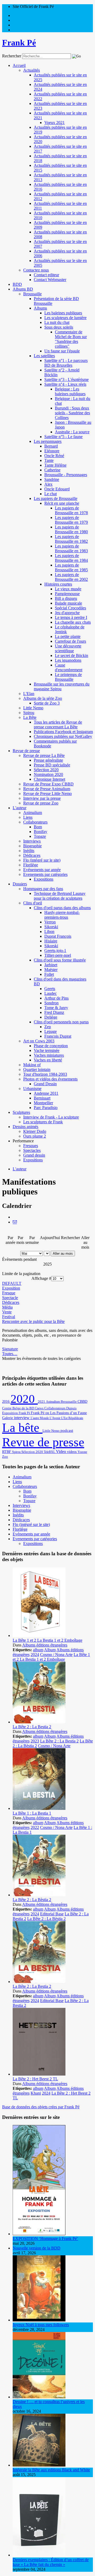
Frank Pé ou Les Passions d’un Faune (59, 1413)
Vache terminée (47, 1050)
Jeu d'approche (67, 613)
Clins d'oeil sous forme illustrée (60, 960)
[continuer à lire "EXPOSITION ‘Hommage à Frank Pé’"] (39, 2234)
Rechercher (12, 56)
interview (22, 1418)
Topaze (40, 836)
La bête (22, 1428)
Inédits (29, 851)
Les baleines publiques (63, 313)
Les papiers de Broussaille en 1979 (71, 520)
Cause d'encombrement (69, 667)
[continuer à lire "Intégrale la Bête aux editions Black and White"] (39, 2465)
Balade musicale (68, 603)
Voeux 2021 (54, 123)
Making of (32, 1065)
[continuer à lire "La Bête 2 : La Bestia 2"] (39, 1722)
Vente (7, 1312)
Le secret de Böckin (72, 655)
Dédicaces (32, 855)
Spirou (29, 713)
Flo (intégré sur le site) (42, 860)
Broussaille (32, 294)
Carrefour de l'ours (70, 641)
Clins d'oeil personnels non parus (61, 1022)
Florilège (31, 865)
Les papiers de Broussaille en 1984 (71, 558)
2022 (35, 1827)
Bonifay (41, 832)
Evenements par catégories (45, 874)
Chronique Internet (49, 779)
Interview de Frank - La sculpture (51, 1117)
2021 (42, 1402)
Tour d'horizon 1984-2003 (45, 1074)
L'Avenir (55, 1418)
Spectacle (10, 1298)
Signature (10, 1349)
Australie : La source (72, 432)
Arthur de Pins (56, 998)
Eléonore (52, 451)
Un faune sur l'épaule (62, 351)
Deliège (51, 1017)
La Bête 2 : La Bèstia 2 (32, 1900)
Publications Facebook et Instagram (63, 732)
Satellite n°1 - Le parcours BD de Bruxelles (66, 363)
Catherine (52, 470)
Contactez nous (36, 270)
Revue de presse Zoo (41, 803)
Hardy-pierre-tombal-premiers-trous (62, 915)
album (38, 1650)
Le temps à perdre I (71, 617)
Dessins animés (25, 1127)
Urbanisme (32, 1089)
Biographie (32, 846)
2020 (24, 1399)
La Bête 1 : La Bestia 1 (32, 1813)
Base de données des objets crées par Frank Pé (41, 2107)
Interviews (32, 841)
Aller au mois (63, 1253)
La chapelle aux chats (73, 622)
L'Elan (29, 694)
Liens (28, 817)
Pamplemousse (67, 594)
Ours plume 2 (35, 1136)
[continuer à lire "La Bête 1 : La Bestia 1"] (39, 1808)
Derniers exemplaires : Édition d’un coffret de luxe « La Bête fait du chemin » (51, 2562)
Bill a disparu (66, 598)
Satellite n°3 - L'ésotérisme (66, 379)
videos (72, 1452)
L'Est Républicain (72, 1418)
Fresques (31, 1146)
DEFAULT (12, 1283)
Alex (48, 484)
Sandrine (52, 479)
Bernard (51, 446)
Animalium (33, 813)
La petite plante (68, 636)
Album (50, 1650)
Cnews (40, 1408)
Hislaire (51, 941)
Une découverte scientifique (68, 648)
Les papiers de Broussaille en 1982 (71, 539)
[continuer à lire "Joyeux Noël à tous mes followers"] (39, 2320)
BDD (17, 284)
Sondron (51, 1003)
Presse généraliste (48, 760)
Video (61, 1452)
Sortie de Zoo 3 (47, 703)
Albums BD (23, 289)
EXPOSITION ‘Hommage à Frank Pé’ (45, 2239)
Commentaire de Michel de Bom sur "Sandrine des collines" (71, 339)
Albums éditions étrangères (45, 1645)
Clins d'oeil (33, 903)
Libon (49, 931)
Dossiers (20, 884)
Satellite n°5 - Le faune (63, 437)
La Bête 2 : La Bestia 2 (32, 1727)
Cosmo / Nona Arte (56, 1655)
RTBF (7, 1452)
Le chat (51, 494)
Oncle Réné (54, 456)
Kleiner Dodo (35, 1131)
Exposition (11, 1288)
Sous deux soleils (59, 327)
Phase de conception (51, 1046)
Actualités (32, 70)
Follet (49, 974)
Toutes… (10, 1354)
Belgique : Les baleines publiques (70, 391)
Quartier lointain (37, 1069)
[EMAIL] (15, 1222)
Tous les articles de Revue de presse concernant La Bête (58, 724)
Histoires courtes (58, 584)
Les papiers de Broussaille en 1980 (71, 529)
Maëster (51, 970)
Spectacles (32, 1150)
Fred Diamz (54, 1012)
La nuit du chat (57, 322)
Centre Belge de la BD (18, 1408)
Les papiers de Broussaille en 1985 (71, 567)
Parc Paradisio (46, 1108)
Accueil (19, 65)
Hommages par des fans (43, 889)
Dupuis (71, 1408)
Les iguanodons (68, 660)
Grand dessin (34, 1155)
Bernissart (42, 1098)
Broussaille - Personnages (66, 475)
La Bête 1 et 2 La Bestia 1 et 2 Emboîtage (47, 1640)
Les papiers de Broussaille (56, 498)
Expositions (44, 879)
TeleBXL (50, 1452)
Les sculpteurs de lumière (65, 318)
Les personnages (48, 441)
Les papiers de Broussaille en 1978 (71, 510)
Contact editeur (46, 275)
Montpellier (43, 1103)
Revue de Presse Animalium (47, 789)
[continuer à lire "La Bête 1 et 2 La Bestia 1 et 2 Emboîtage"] (39, 1636)
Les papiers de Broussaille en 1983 (71, 548)
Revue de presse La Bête (44, 755)
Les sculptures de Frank (43, 1122)
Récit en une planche (62, 503)
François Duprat (58, 1036)
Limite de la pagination (21, 1274)
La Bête (30, 717)
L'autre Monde (40, 1418)
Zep (48, 1027)
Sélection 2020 (46, 770)
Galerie (8, 1418)
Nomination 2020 (48, 774)
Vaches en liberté (48, 1060)
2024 (35, 1655)
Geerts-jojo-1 (55, 951)
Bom (38, 827)
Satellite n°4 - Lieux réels (65, 384)
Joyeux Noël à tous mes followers (41, 2325)
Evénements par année (42, 870)
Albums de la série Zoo (43, 698)
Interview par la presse (42, 798)
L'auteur (20, 808)
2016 (6, 1401)
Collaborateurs (35, 822)
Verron (50, 922)
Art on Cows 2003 (39, 1041)
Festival (9, 1317)
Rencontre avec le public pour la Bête (33, 1321)
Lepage (51, 1031)
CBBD (82, 1402)
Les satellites (44, 356)
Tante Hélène (55, 465)
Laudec (51, 993)
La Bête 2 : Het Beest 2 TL (35, 2079)
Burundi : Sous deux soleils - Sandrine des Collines (72, 413)
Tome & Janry (56, 1008)
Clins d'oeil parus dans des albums (62, 908)
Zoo (5, 1457)
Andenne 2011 (46, 1093)
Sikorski (51, 927)
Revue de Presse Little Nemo (47, 793)
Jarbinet (51, 965)
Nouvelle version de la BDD (37, 2248)
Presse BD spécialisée (52, 765)
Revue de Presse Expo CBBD (48, 784)
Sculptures (21, 1112)
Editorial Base (52, 1914)
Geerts (50, 989)
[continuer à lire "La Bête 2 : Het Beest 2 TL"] (39, 2074)
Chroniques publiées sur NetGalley (63, 736)
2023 (35, 1741)
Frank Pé (25, 1413)
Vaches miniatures (49, 1055)
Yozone (82, 1452)
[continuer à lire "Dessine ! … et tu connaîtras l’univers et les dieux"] (39, 2397)
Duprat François (58, 936)
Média (7, 1307)
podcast (67, 1430)
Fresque (9, 1293)
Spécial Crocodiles (70, 608)
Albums (40, 308)
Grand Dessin (45, 1084)
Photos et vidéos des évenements (50, 1079)
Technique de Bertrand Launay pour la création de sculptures (60, 896)
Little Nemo (33, 708)
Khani (36, 2093)
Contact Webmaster (50, 280)
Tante (49, 460)
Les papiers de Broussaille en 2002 (71, 577)
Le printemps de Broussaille (68, 677)
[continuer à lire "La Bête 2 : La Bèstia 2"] (39, 1895)
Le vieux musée (68, 589)
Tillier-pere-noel (58, 955)
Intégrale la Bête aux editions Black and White (51, 2470)
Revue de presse (26, 751)
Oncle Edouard (57, 489)
